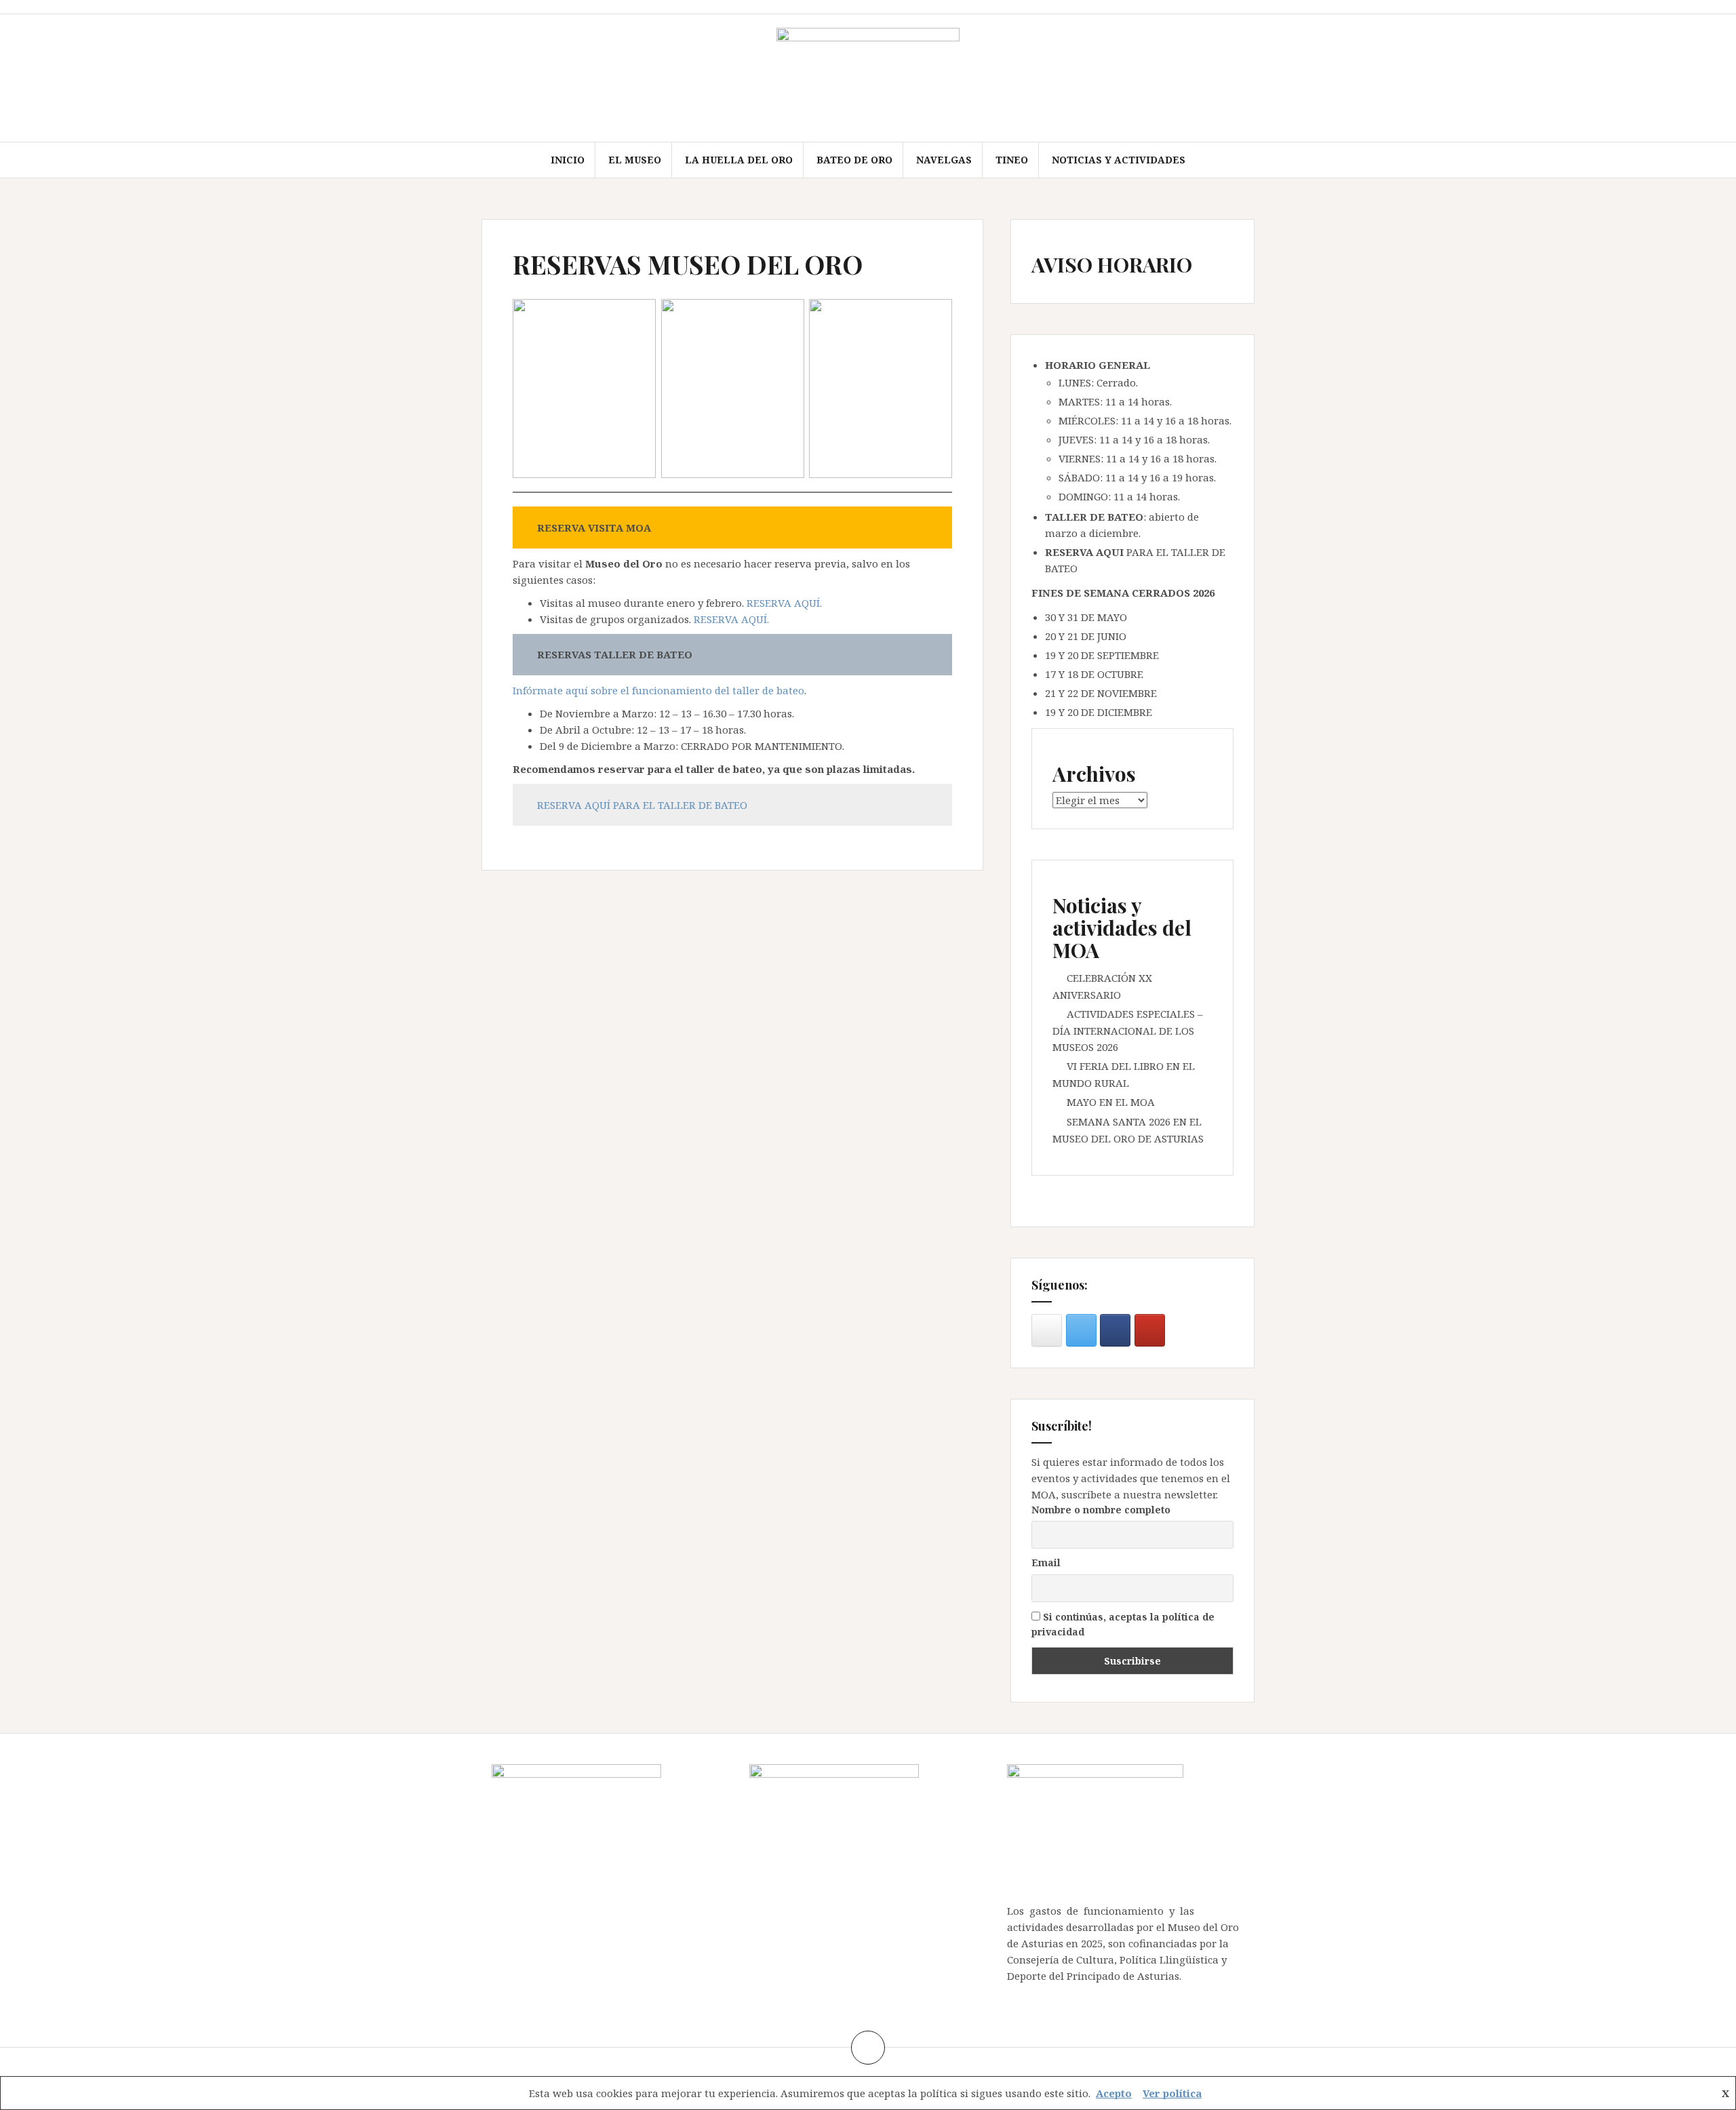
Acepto (1114, 2093)
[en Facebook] (1115, 1330)
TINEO (1012, 160)
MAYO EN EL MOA (1111, 1102)
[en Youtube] (1150, 1330)
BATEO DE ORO (854, 160)
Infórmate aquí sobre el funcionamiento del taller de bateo (658, 690)
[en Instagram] (1047, 1330)
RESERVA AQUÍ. (784, 603)
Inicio (568, 160)
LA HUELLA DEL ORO (739, 160)
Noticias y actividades (1119, 160)
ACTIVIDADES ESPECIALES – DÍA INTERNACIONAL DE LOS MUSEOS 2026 (1128, 1030)
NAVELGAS (944, 160)
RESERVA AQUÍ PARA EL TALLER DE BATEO (642, 805)
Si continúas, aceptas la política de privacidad (1123, 1624)
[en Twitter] (1081, 1330)
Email (1046, 1562)
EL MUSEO (635, 160)
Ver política (1172, 2093)
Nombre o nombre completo (1101, 1510)
